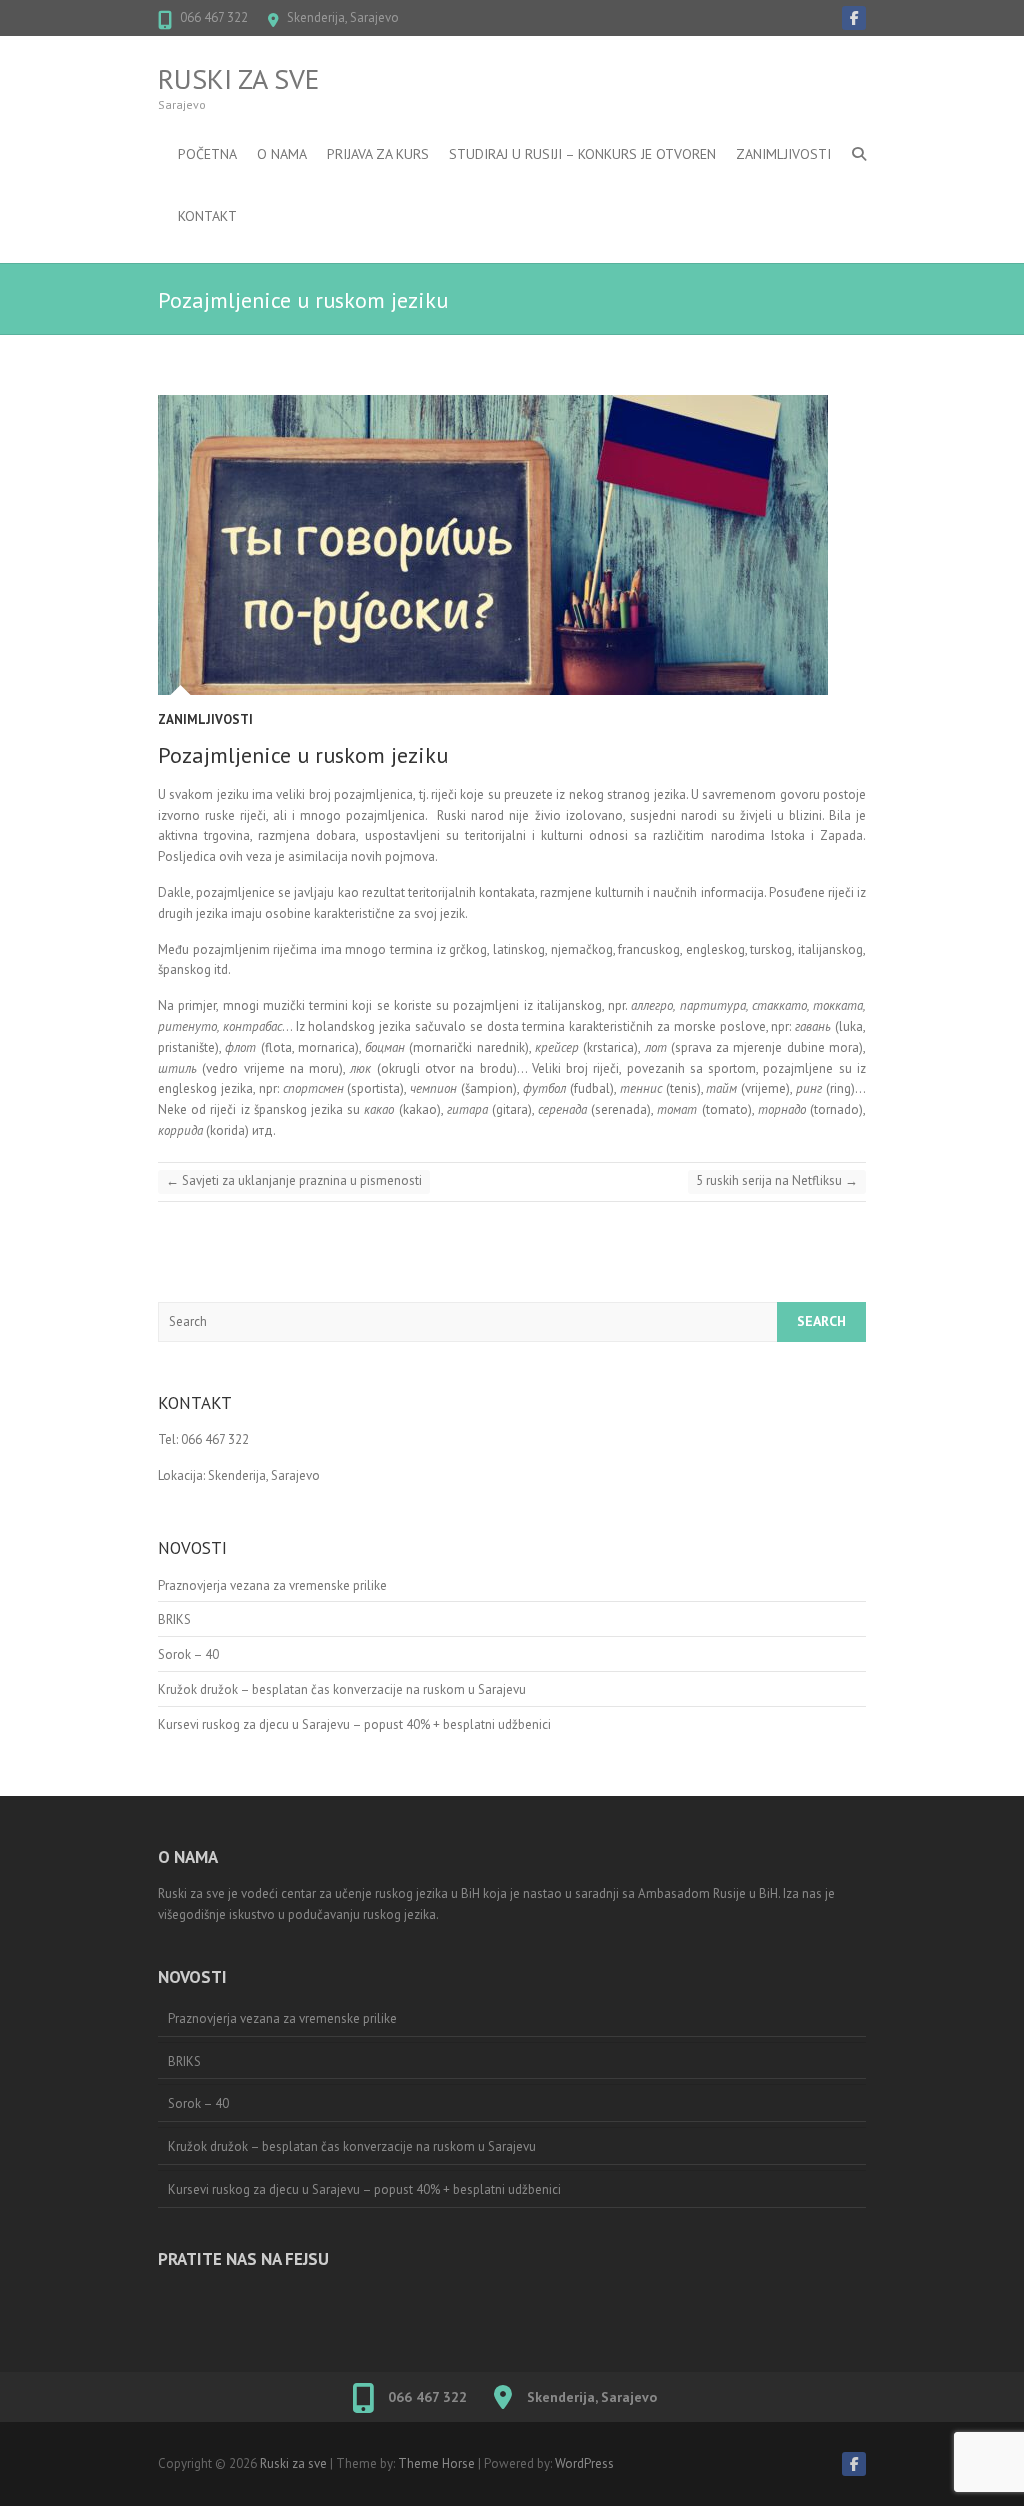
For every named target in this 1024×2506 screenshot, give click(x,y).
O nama (282, 154)
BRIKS (174, 1619)
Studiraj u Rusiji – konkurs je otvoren (582, 154)
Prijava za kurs (378, 154)
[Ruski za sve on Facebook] (854, 18)
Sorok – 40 (188, 1654)
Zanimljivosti (783, 154)
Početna (207, 154)
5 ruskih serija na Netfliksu (777, 1180)
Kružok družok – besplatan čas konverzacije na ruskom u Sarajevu (342, 1689)
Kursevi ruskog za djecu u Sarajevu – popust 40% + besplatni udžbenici (354, 1724)
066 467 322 (214, 17)
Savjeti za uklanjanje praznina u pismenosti (294, 1180)
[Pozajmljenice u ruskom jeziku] (512, 545)
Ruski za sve (238, 79)
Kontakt (207, 216)
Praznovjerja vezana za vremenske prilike (272, 1585)
